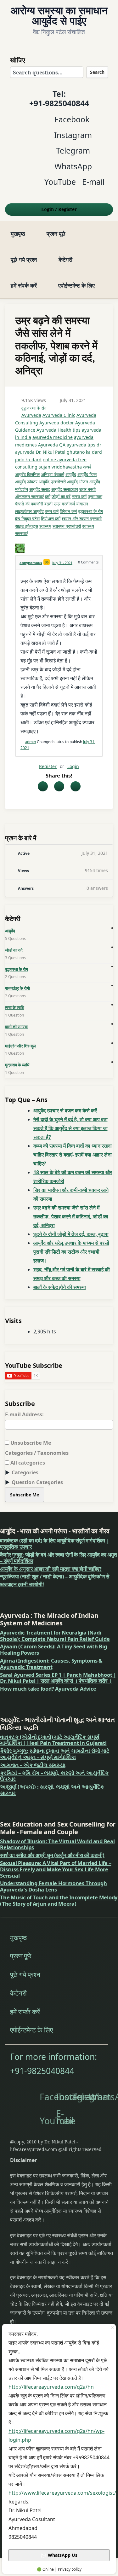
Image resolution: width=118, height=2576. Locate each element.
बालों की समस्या (16, 1027)
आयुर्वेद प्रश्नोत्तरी (52, 482)
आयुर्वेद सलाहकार (65, 489)
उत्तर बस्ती (87, 489)
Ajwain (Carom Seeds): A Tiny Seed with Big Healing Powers (53, 1649)
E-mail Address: (24, 1414)
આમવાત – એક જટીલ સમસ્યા (33, 1765)
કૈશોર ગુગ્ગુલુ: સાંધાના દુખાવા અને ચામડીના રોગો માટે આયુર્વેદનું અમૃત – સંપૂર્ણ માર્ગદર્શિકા (55, 1754)
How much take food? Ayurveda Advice (48, 1689)
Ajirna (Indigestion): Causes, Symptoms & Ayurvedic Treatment (51, 1664)
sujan (45, 467)
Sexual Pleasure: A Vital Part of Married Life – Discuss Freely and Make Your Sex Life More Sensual (56, 1869)
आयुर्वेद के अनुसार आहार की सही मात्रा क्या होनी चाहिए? (51, 1569)
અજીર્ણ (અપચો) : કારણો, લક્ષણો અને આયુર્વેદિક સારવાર (52, 1790)
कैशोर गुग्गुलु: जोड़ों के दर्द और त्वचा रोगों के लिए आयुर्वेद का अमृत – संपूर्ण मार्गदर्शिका (58, 1558)
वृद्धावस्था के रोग (34, 408)
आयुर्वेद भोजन (78, 482)
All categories (27, 1463)
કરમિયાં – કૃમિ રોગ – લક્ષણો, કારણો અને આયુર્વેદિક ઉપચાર (54, 1776)
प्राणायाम (95, 496)
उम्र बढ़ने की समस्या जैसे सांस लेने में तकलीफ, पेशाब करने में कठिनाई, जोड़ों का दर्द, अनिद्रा (71, 1216)
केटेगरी (65, 259)
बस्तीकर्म (68, 504)
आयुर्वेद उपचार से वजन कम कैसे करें (65, 1110)
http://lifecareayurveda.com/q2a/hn (51, 2387)
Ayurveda (31, 415)
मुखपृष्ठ (18, 233)
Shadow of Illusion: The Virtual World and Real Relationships (57, 1844)
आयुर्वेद (71, 474)
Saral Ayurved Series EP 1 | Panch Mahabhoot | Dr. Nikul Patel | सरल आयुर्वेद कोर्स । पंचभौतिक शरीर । (58, 1678)
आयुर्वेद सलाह (40, 489)
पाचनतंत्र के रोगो (17, 988)
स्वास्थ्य (45, 526)
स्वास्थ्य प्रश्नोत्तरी (67, 526)
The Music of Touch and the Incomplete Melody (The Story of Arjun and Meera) (59, 1900)
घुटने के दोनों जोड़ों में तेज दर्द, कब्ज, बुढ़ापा (71, 1234)
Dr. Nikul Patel (51, 452)
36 (47, 562)
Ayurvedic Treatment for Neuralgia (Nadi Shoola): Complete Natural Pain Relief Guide (55, 1636)
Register (48, 766)
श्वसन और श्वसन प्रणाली (82, 519)
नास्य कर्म (79, 496)
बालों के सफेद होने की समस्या (60, 1287)
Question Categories (37, 1482)
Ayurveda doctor (57, 423)
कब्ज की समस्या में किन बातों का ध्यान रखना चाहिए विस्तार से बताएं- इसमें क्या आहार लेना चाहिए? (73, 1155)
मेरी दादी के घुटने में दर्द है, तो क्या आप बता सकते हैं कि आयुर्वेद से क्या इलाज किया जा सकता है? (70, 1128)
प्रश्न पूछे (56, 233)
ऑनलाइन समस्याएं (29, 496)
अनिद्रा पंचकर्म (53, 474)
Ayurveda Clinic (59, 415)
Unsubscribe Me (30, 1443)
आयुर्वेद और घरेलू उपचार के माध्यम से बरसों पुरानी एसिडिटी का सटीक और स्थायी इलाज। (71, 1252)
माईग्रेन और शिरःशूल (20, 1046)
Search (97, 72)
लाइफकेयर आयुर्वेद (29, 511)
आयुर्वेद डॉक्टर (26, 482)
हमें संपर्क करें (24, 285)
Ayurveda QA (52, 445)
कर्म (48, 496)
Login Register (59, 209)
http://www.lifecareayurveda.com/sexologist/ (62, 2493)
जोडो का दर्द (14, 950)
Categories (25, 1472)
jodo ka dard (28, 460)
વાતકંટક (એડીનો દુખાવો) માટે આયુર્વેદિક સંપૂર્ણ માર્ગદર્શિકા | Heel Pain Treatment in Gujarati (53, 1740)
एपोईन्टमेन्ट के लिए (76, 285)
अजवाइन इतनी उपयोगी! (22, 1584)
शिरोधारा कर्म (51, 519)
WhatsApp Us (63, 2555)
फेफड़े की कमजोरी (29, 504)
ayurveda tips (81, 445)
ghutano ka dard (84, 452)
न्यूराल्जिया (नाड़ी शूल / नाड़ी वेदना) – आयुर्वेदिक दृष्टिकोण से (55, 1576)
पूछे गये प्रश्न (24, 259)
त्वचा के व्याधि (15, 1007)
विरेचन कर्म (68, 511)
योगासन (82, 504)
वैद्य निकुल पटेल (27, 519)
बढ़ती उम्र (52, 504)
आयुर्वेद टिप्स (87, 474)
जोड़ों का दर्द (61, 496)
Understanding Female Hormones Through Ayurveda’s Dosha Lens (53, 1886)
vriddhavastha (67, 467)
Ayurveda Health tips (59, 430)
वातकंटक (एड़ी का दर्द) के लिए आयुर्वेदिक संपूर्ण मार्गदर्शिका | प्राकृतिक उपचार (55, 1544)
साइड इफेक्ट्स (27, 526)
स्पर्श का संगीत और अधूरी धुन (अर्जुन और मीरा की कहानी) (52, 1855)
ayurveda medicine (53, 437)
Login (73, 766)
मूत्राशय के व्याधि (17, 1065)
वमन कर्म (52, 511)
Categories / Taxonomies (37, 1453)
